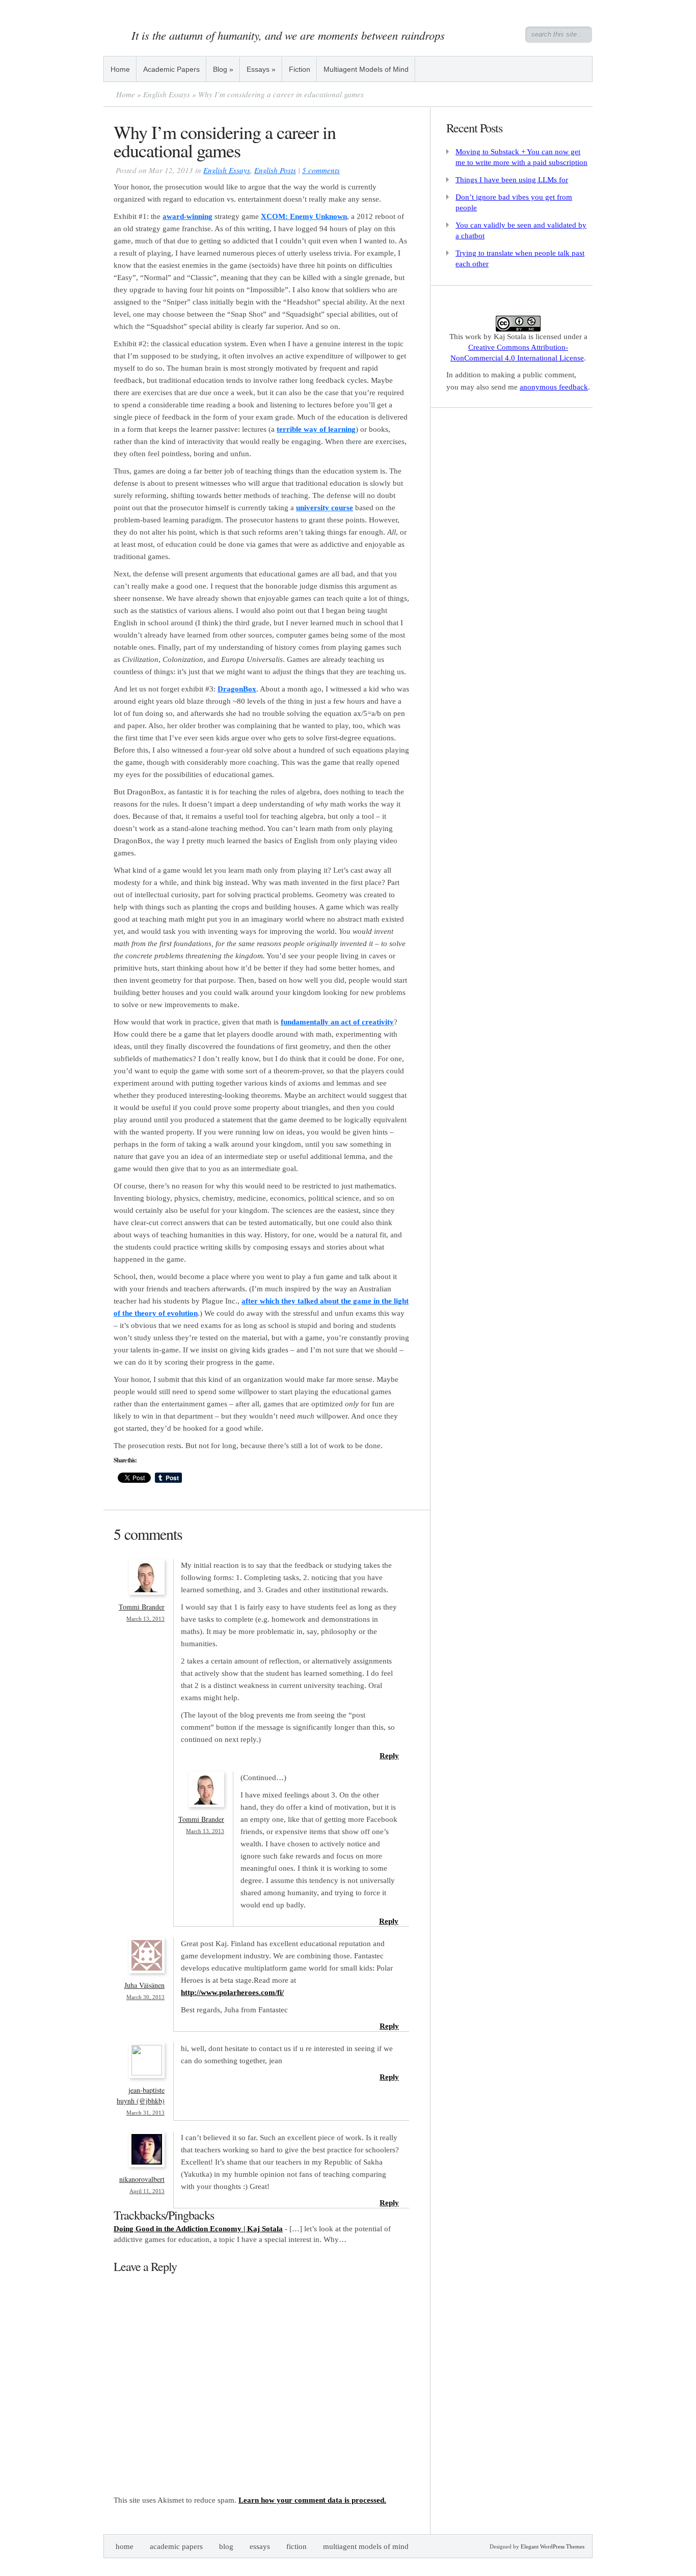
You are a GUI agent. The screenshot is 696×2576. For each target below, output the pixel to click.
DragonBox (237, 689)
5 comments (321, 170)
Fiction (300, 69)
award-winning (188, 216)
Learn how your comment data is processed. (312, 2500)
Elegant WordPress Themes (553, 2546)
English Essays (167, 94)
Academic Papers (171, 69)
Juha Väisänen (144, 1985)
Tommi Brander (142, 1607)
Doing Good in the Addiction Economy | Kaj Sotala (198, 2229)
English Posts (275, 170)
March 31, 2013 (145, 2113)
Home (120, 69)
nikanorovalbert (142, 2179)
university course (325, 508)
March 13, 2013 (145, 1619)
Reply (389, 1756)
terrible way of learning (316, 429)
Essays (261, 69)
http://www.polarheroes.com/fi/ (232, 1992)
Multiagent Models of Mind (366, 69)
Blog (223, 69)
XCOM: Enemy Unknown (304, 216)
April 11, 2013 (147, 2191)
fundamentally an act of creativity (337, 1022)
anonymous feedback (554, 387)
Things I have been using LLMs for (512, 180)
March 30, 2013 (145, 1997)
